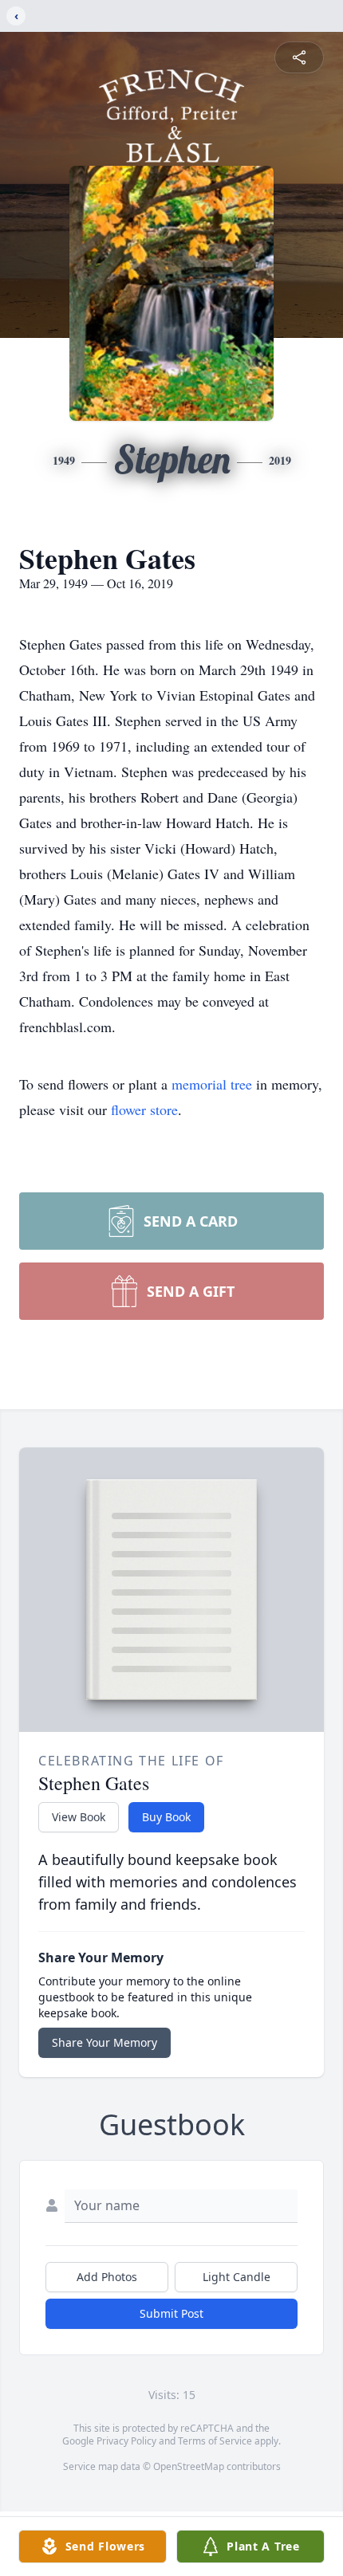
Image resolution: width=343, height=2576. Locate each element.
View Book (79, 1817)
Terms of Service (215, 2441)
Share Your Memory (104, 2042)
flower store (144, 1109)
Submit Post (171, 2313)
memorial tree (212, 1084)
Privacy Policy (126, 2441)
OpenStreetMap (189, 2466)
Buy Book (166, 1817)
